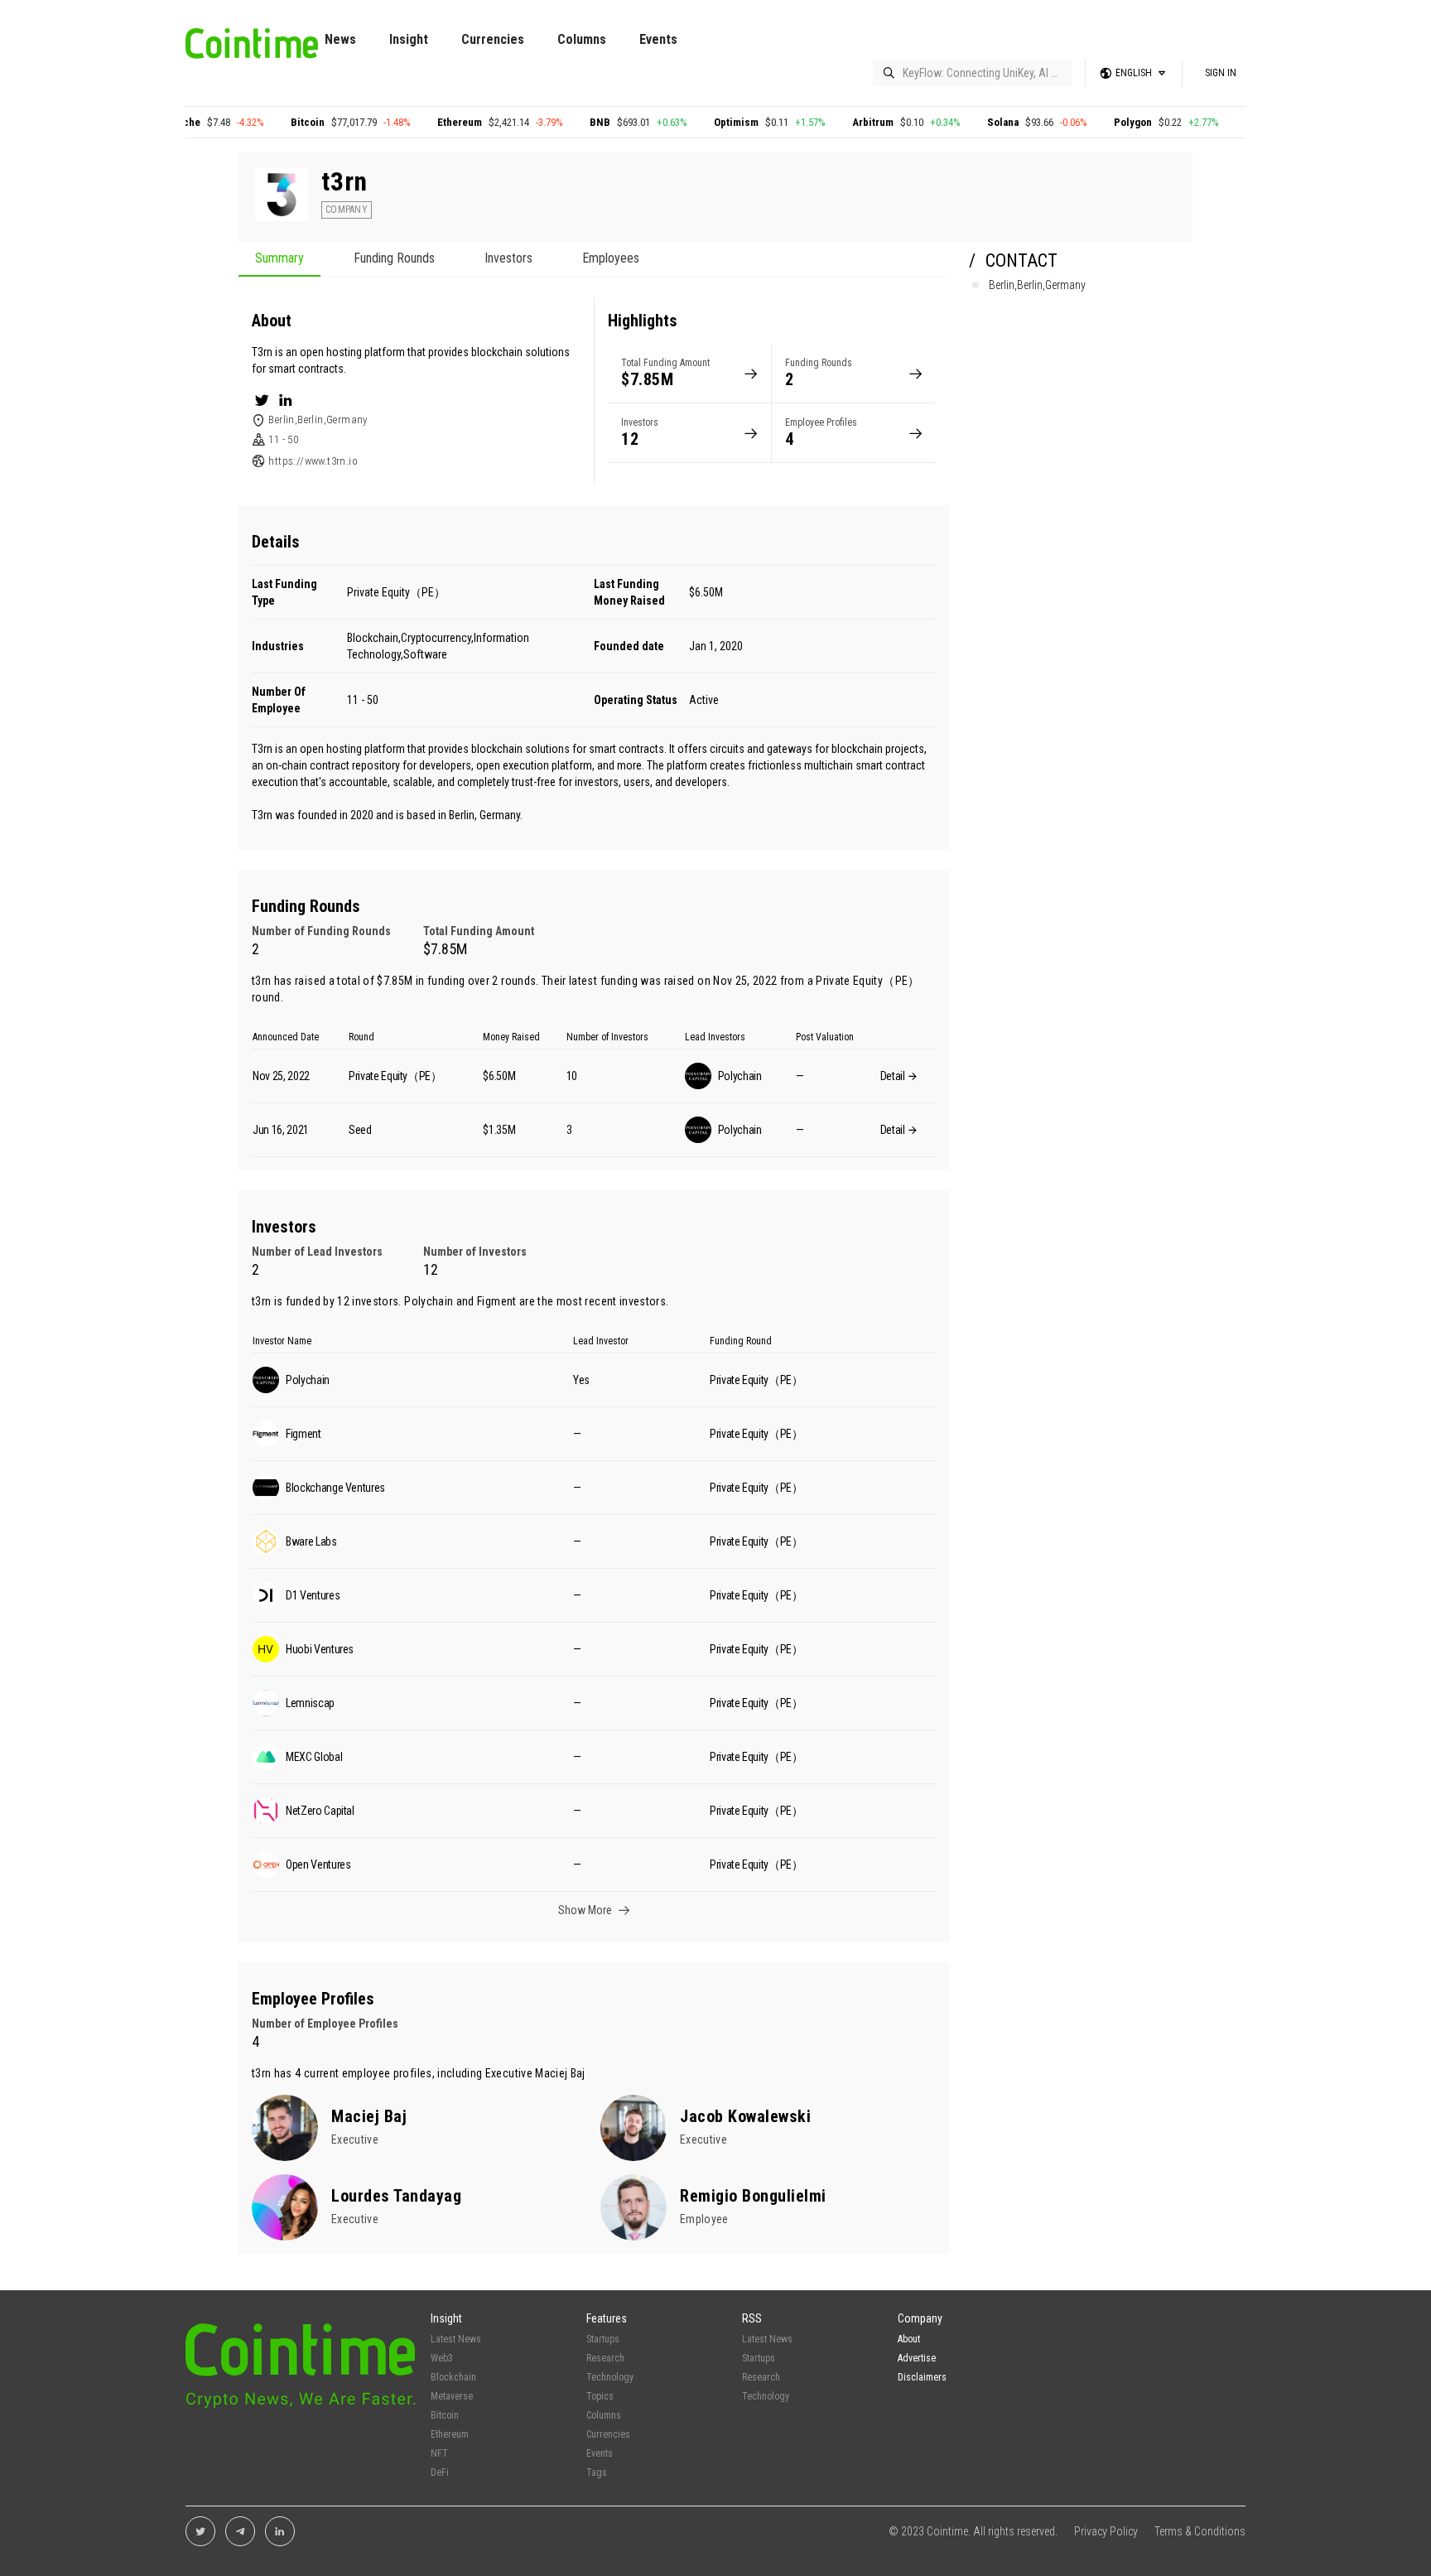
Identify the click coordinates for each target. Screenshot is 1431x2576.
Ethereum (407, 122)
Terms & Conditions (1200, 2531)
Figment (496, 1301)
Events (658, 39)
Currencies (493, 39)
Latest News (456, 2339)
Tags (597, 2472)
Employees (611, 259)
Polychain (429, 1301)
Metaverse (452, 2396)
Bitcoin (255, 122)
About (909, 2339)
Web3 (442, 2358)
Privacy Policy (1106, 2531)
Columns (582, 39)
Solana (951, 122)
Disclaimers (922, 2377)
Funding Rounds (394, 259)
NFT (439, 2453)
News (340, 39)
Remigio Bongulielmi (753, 2196)
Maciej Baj (560, 2073)
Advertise (917, 2358)
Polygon (1081, 122)
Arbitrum (821, 122)
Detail (894, 1076)
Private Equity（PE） (396, 592)
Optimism (684, 122)
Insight (409, 39)
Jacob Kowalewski (745, 2116)
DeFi (440, 2472)
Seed (360, 1130)
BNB (548, 122)
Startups (603, 2339)
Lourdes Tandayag (396, 2196)
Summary (279, 259)
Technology (610, 2377)
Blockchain (453, 2377)
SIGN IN (1221, 73)
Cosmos (1212, 122)
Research (605, 2358)
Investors (508, 259)
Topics (600, 2396)
